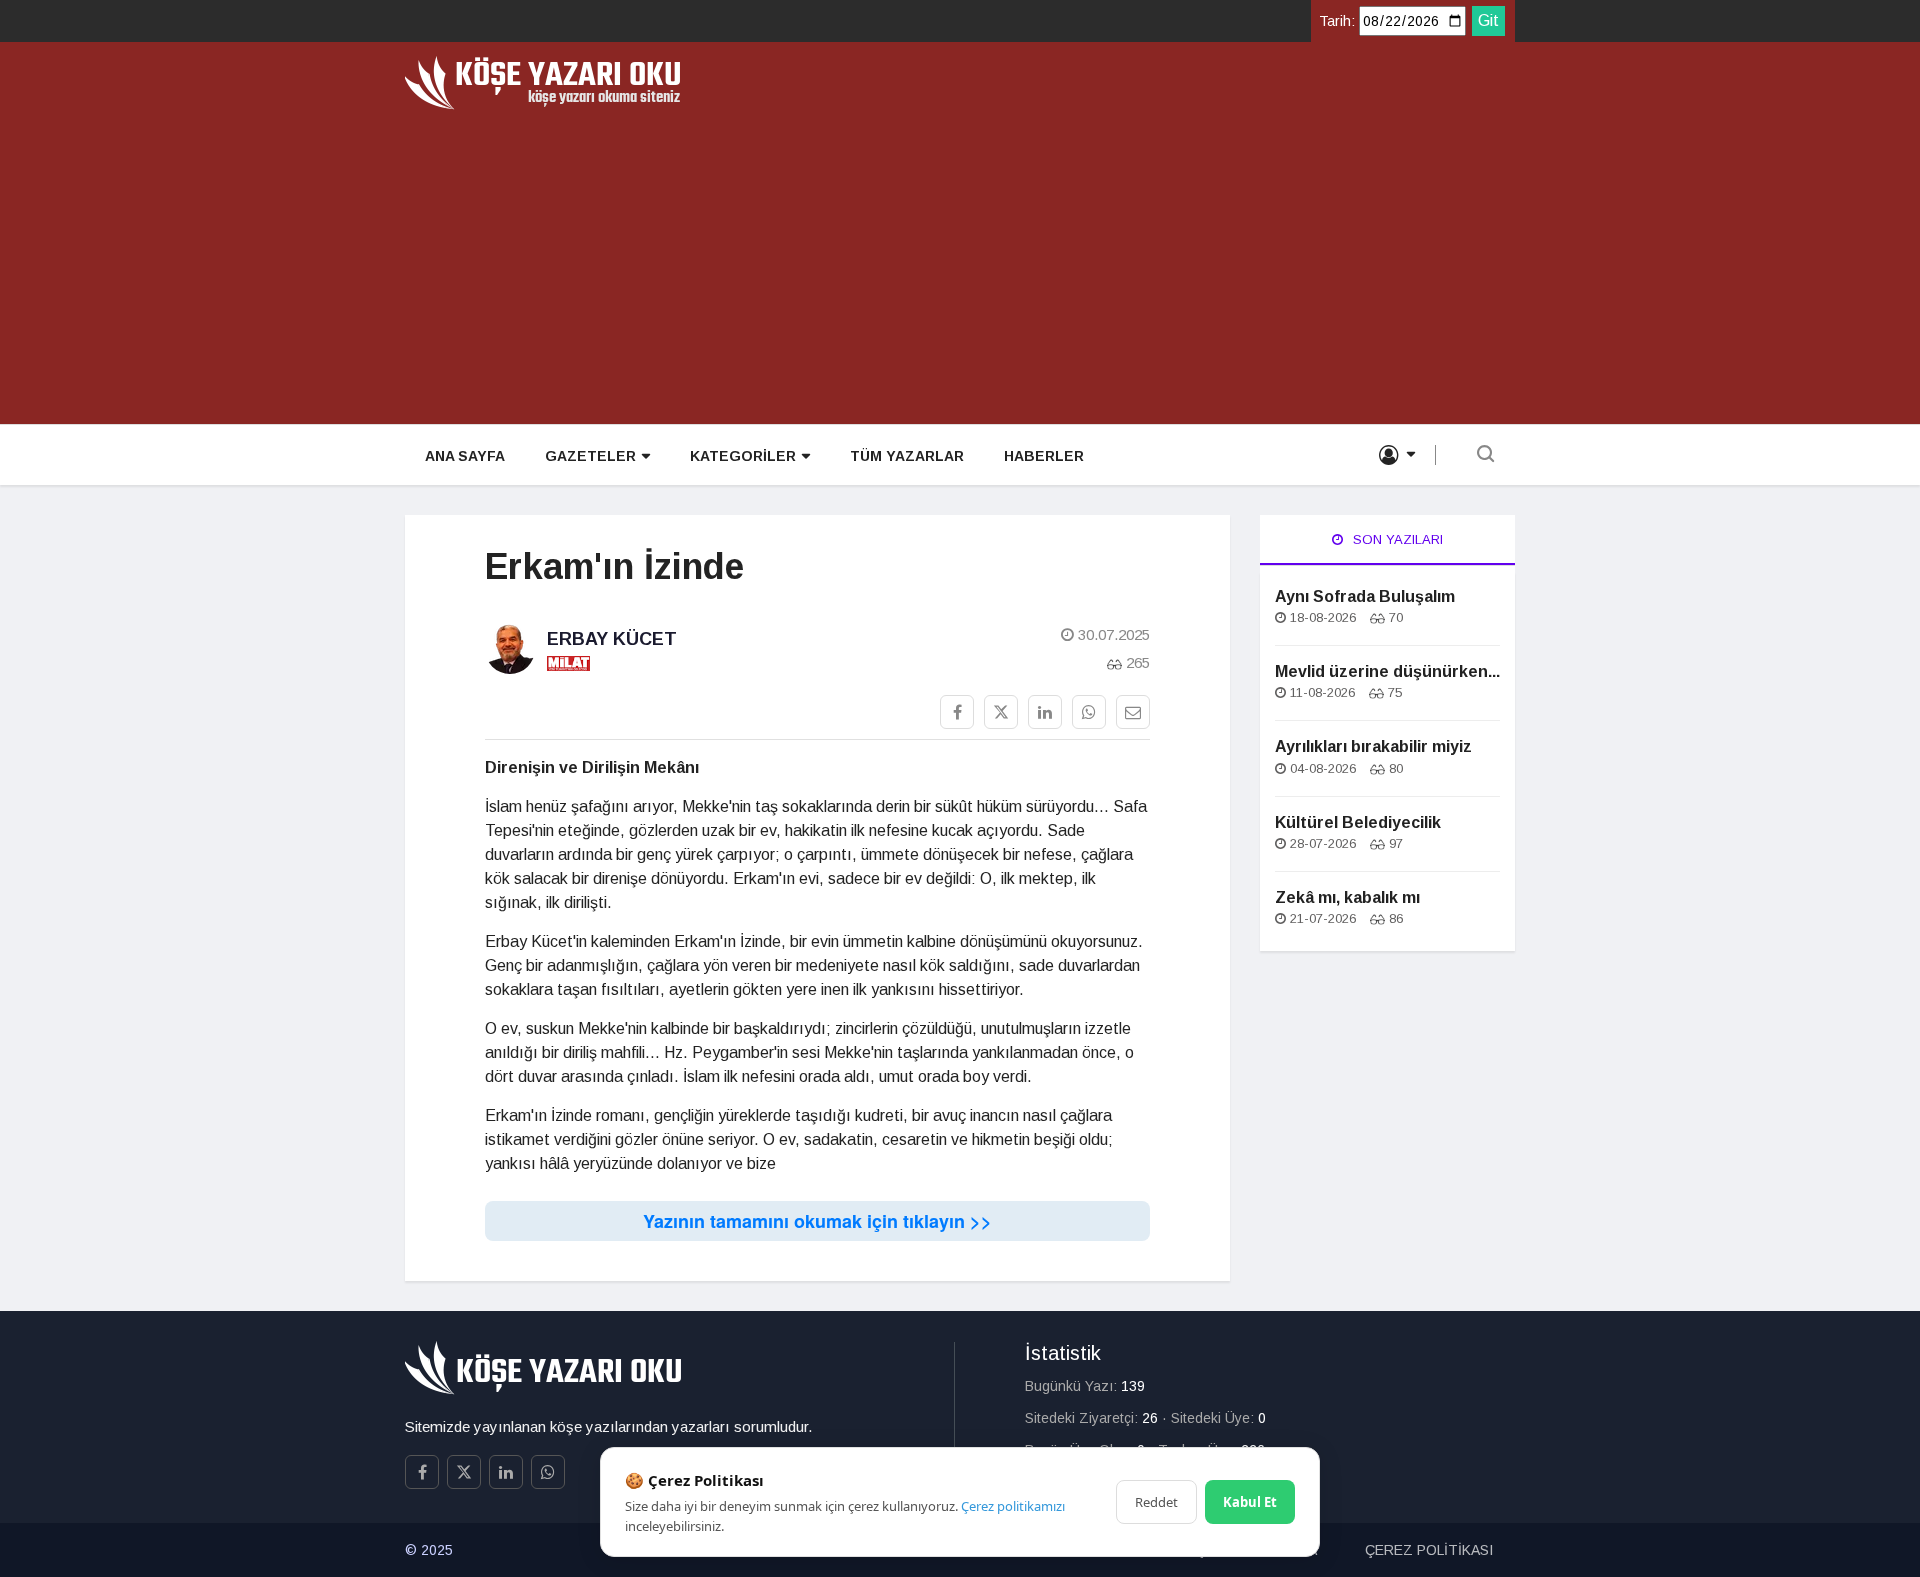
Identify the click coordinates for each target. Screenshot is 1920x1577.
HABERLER (1044, 456)
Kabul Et (1250, 1502)
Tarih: (1337, 21)
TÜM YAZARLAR (907, 456)
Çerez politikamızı (1013, 1506)
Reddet (1156, 1502)
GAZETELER (590, 456)
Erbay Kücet (612, 639)
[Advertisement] (960, 260)
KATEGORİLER (743, 456)
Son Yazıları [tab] (1396, 539)
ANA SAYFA (465, 456)
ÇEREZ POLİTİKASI (1429, 1550)
